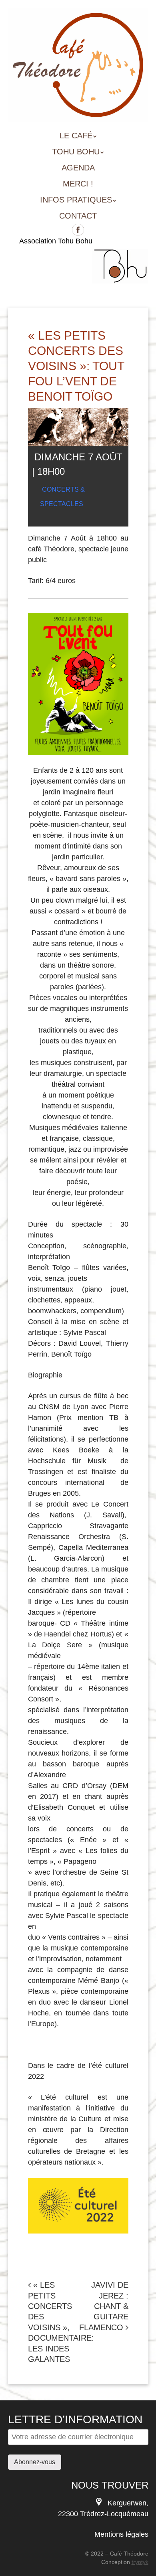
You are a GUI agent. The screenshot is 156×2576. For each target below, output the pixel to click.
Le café (76, 136)
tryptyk (140, 2562)
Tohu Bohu (76, 152)
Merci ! (78, 184)
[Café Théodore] (78, 110)
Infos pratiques (76, 200)
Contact (78, 216)
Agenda (78, 168)
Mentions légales (121, 2534)
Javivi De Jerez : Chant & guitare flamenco (104, 2306)
